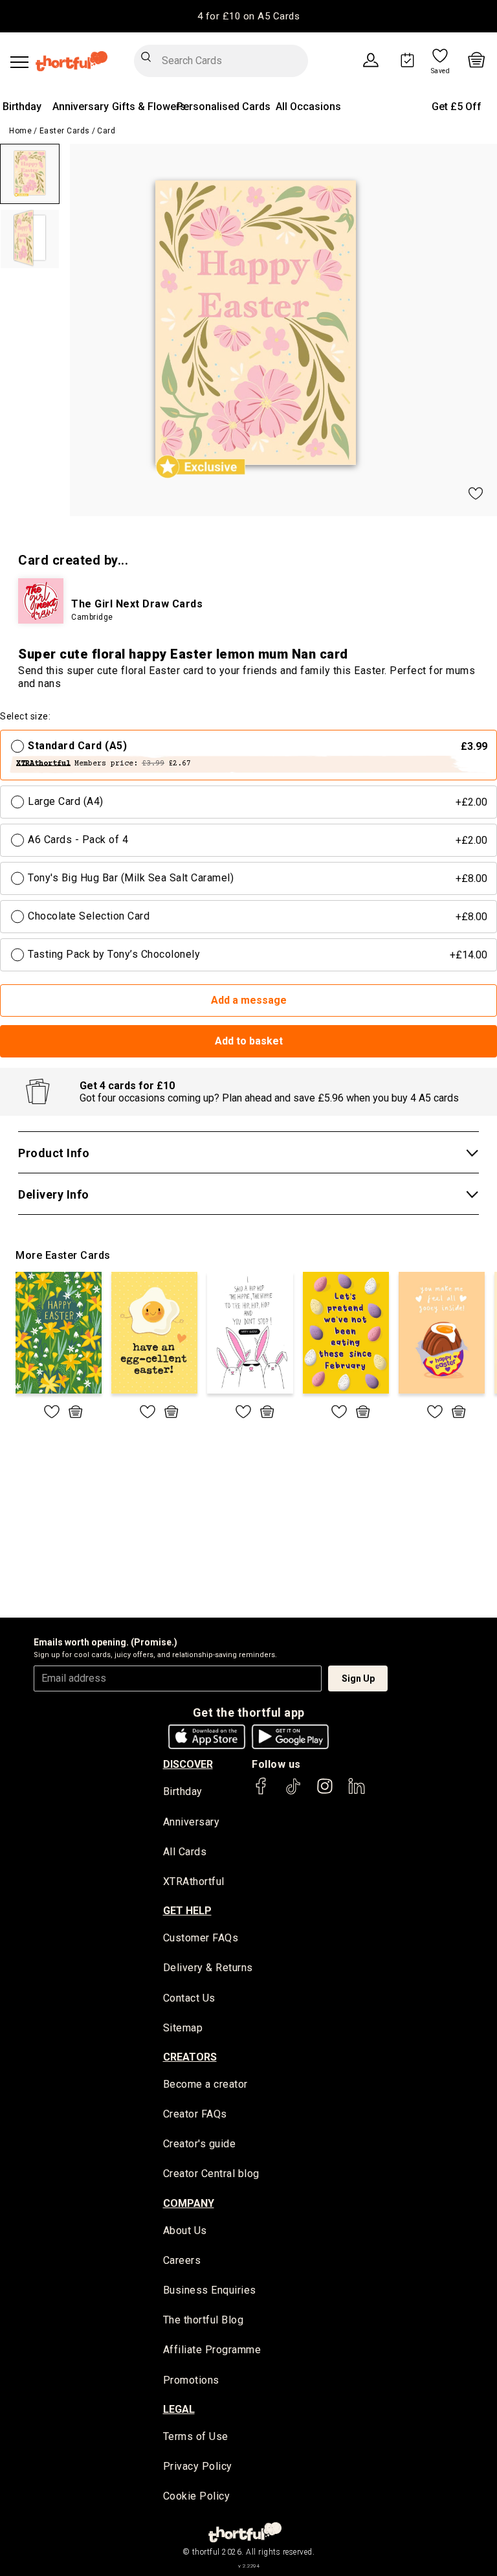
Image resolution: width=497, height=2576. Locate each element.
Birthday (22, 107)
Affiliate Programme (212, 2350)
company (189, 2203)
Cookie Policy (197, 2496)
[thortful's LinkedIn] (357, 1792)
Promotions (191, 2380)
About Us (185, 2231)
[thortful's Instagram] (325, 1792)
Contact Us (189, 1998)
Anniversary (81, 107)
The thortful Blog (204, 2320)
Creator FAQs (195, 2114)
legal (179, 2409)
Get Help (187, 1911)
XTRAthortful (194, 1881)
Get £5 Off (457, 107)
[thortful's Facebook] (261, 1792)
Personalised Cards (224, 107)
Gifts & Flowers (149, 107)
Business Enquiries (210, 2290)
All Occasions (308, 107)
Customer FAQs (201, 1938)
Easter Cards (65, 131)
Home (20, 131)
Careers (182, 2260)
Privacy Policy (198, 2466)
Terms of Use (196, 2436)
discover (188, 1764)
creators (190, 2057)
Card (106, 131)
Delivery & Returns (208, 1968)
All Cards (185, 1852)
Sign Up (358, 1678)
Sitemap (183, 2028)
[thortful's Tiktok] (293, 1792)
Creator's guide (200, 2144)
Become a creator (205, 2084)
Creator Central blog (211, 2174)
